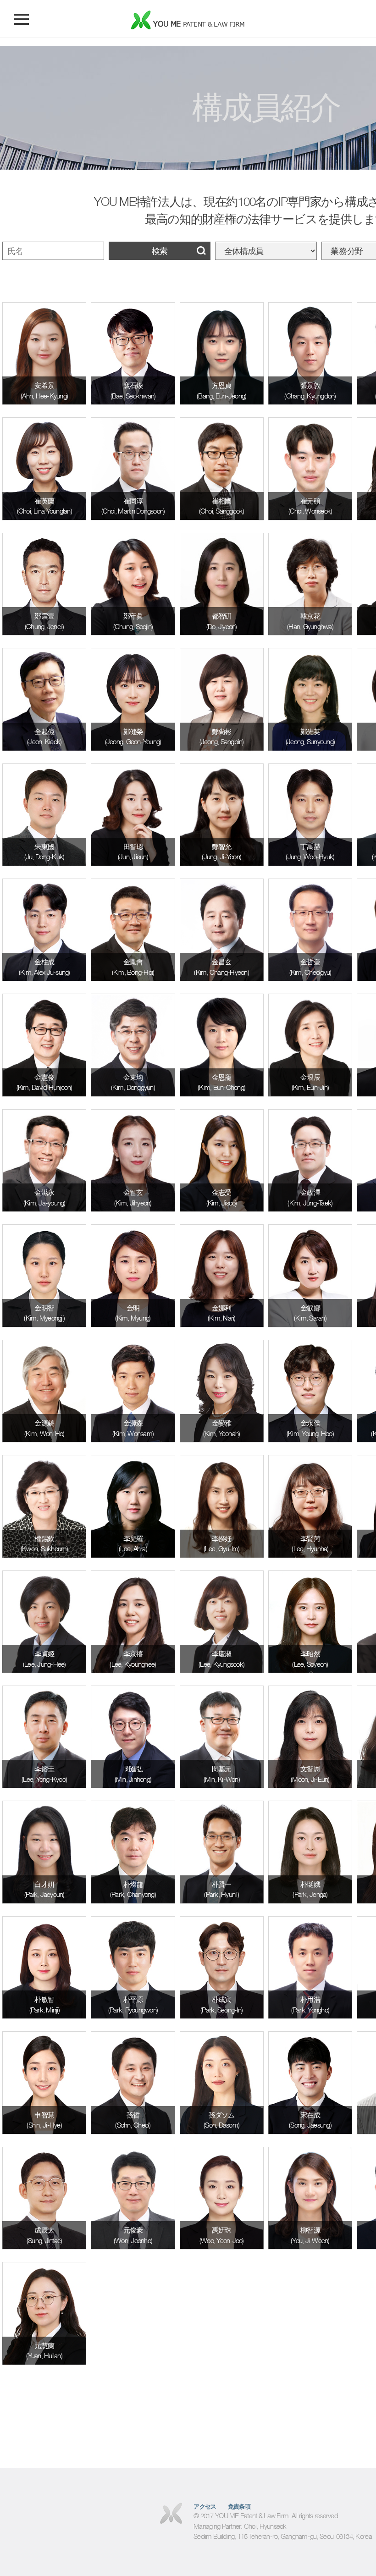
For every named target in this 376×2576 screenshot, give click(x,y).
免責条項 (239, 2507)
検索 (160, 251)
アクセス (205, 2507)
